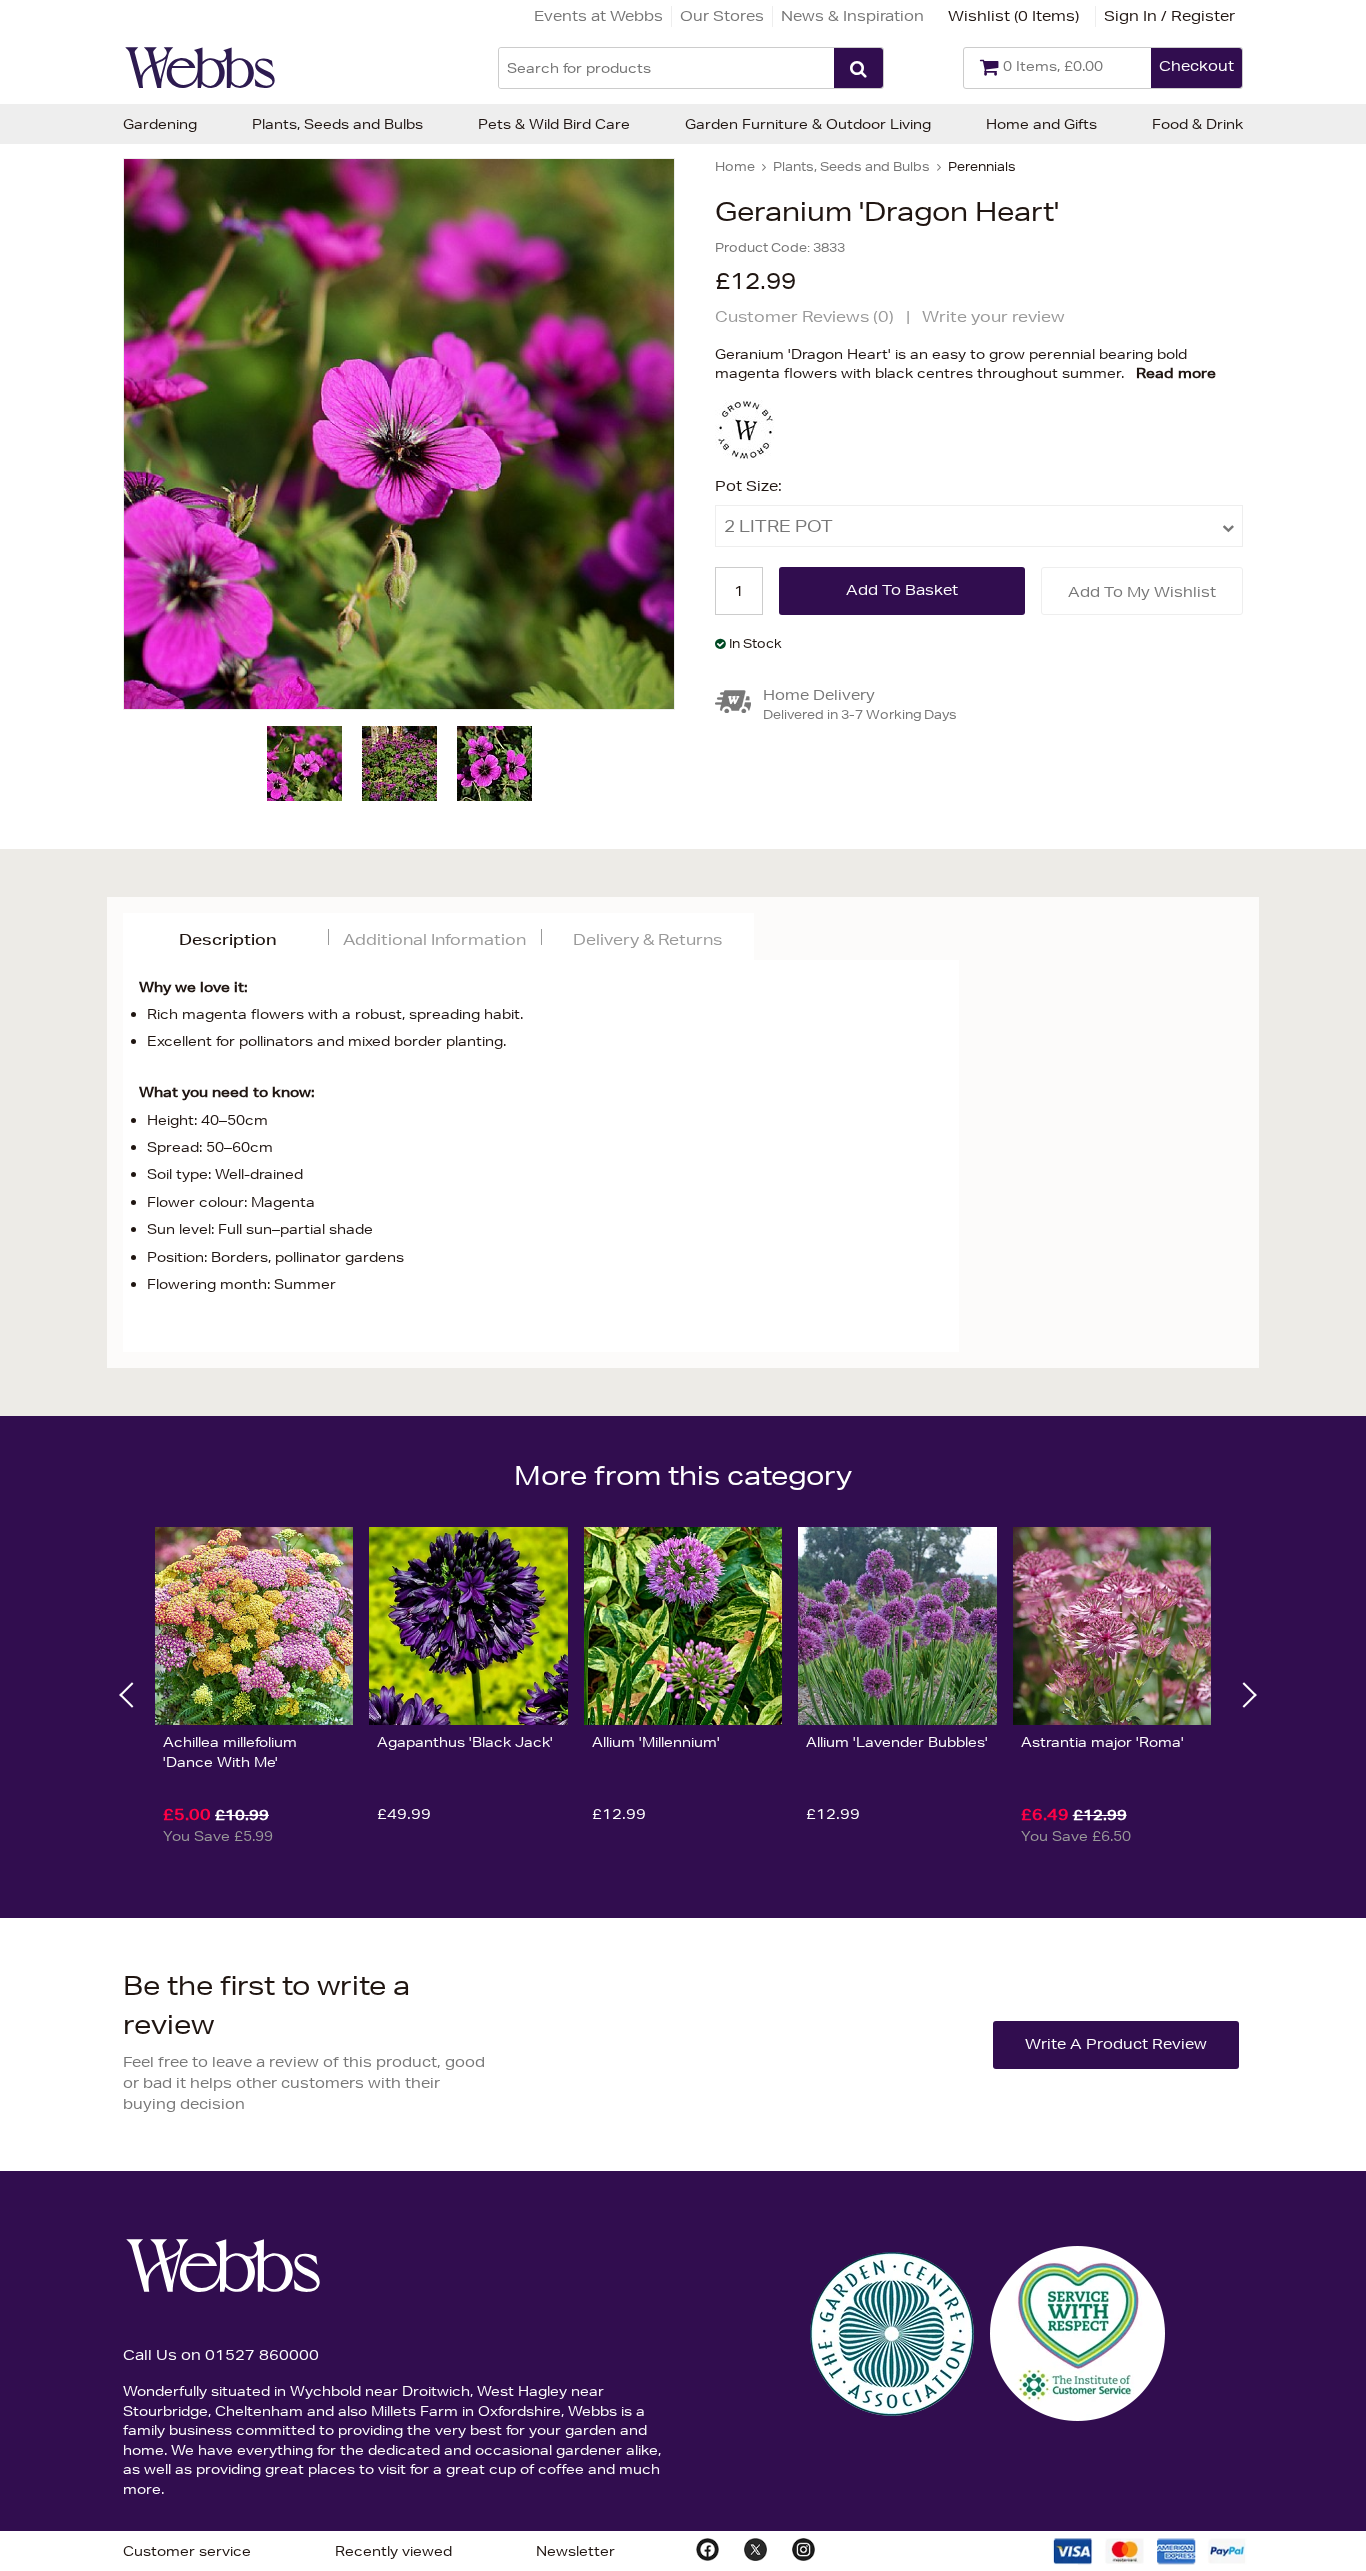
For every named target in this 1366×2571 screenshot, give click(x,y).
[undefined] (399, 434)
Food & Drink (1197, 124)
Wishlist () (1013, 16)
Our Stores (722, 16)
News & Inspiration (852, 16)
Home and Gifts (1041, 124)
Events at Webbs (598, 16)
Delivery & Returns (647, 939)
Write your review (993, 316)
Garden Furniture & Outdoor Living (808, 124)
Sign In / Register (1169, 16)
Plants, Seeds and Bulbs (337, 124)
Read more (1176, 373)
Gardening (160, 124)
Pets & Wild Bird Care (554, 124)
